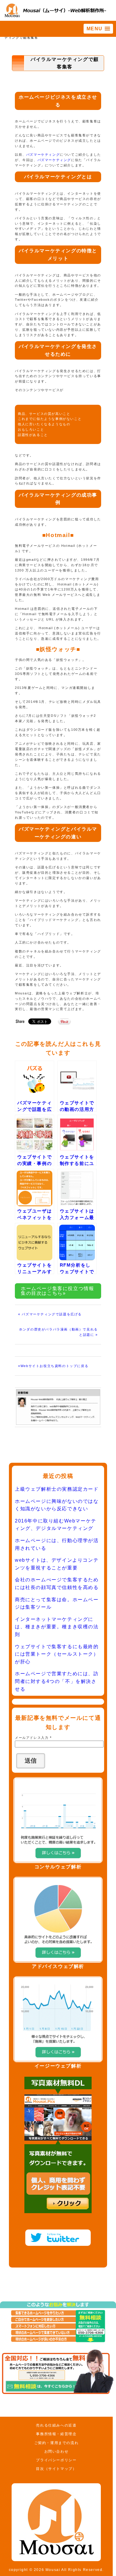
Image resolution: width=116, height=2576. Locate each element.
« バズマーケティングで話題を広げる (50, 1314)
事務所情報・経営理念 (56, 2434)
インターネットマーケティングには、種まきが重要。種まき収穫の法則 (57, 1627)
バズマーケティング (43, 155)
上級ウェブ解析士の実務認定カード (57, 1489)
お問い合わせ (57, 2451)
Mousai (53, 2570)
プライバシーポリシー (56, 2460)
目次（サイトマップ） (56, 2469)
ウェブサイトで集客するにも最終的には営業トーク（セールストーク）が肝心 (57, 1654)
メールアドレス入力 (33, 1738)
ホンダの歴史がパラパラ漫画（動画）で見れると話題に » (58, 1332)
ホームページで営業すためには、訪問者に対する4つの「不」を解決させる (57, 1681)
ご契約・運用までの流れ (57, 2443)
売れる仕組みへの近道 (56, 2425)
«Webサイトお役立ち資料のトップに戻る (53, 1366)
